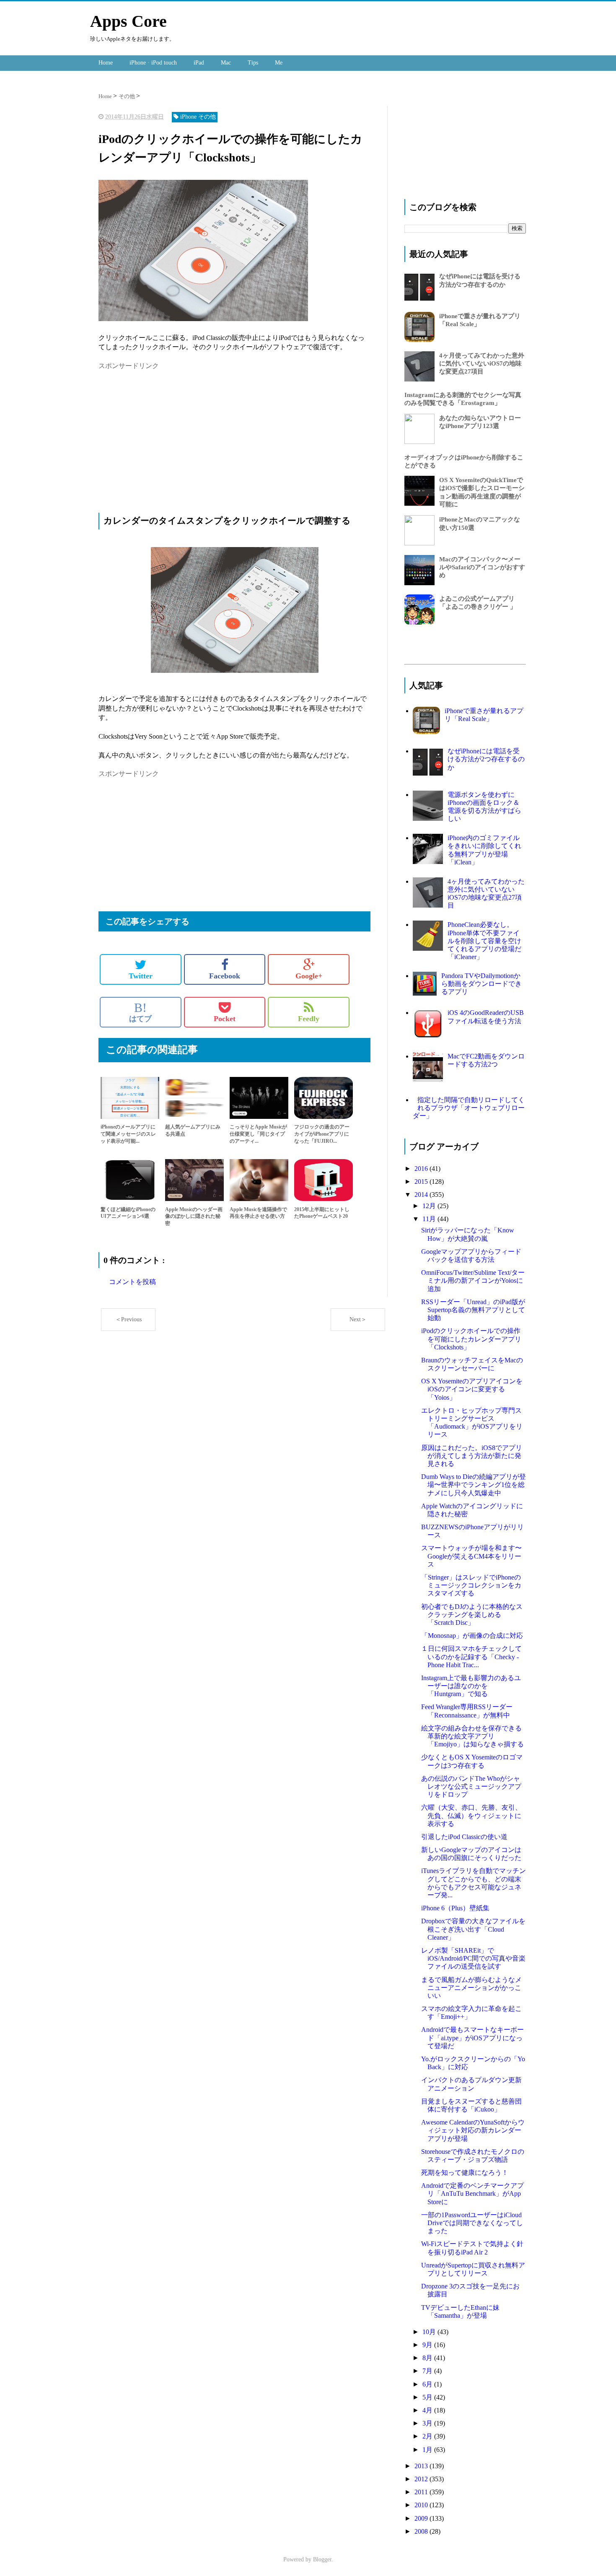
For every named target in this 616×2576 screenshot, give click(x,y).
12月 (430, 1206)
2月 (428, 2436)
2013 (422, 2466)
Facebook (225, 976)
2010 (422, 2505)
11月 (430, 1219)
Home (106, 63)
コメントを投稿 (132, 1282)
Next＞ (358, 1319)
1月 (428, 2450)
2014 (422, 1195)
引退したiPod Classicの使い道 (464, 1837)
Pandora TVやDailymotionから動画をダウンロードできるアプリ (481, 984)
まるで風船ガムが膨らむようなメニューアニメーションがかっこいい (471, 1988)
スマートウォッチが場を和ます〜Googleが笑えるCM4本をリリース (471, 1556)
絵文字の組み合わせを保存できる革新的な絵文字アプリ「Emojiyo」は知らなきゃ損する (472, 1736)
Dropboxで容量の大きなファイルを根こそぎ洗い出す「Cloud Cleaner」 (473, 1929)
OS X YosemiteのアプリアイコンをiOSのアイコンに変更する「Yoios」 (472, 1389)
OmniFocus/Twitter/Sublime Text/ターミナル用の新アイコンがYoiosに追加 (473, 1280)
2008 (422, 2531)
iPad (199, 63)
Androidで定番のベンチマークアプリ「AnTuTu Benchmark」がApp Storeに (472, 2193)
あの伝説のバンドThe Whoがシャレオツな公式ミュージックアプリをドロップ (471, 1786)
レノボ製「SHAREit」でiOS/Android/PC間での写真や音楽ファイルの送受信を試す (473, 1958)
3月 (428, 2423)
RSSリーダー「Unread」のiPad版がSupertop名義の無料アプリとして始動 (473, 1310)
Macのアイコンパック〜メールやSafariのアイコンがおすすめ (482, 567)
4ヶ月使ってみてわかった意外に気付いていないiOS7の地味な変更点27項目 (482, 363)
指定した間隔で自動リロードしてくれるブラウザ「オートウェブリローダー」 (469, 1108)
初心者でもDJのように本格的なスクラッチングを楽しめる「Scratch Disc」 (472, 1615)
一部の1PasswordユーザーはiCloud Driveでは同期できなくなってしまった (472, 2223)
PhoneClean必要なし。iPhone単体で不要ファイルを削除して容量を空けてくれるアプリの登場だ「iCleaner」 (484, 941)
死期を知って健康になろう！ (465, 2173)
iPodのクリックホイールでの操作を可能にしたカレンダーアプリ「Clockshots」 (471, 1339)
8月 (428, 2358)
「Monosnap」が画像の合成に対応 (472, 1636)
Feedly (309, 1019)
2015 (422, 1182)
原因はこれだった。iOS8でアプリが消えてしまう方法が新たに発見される (472, 1456)
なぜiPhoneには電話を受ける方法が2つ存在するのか (486, 759)
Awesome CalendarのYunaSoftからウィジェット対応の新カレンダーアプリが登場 (473, 2130)
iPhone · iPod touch (153, 63)
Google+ (309, 976)
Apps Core (128, 21)
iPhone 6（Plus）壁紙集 (455, 1908)
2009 (422, 2518)
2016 (422, 1169)
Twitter (141, 976)
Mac (226, 63)
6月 (428, 2384)
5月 (428, 2397)
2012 (422, 2479)
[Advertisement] (169, 430)
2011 (422, 2492)
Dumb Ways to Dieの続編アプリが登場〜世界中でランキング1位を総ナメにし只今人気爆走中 (474, 1485)
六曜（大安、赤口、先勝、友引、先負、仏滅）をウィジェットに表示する (471, 1815)
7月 (428, 2371)
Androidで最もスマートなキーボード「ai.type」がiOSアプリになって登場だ (472, 2038)
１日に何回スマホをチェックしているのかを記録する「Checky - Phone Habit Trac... (471, 1656)
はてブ (140, 1012)
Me (279, 63)
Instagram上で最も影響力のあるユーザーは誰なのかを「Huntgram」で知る (471, 1686)
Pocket (225, 1019)
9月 (428, 2345)
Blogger (322, 2559)
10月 (430, 2332)
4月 (428, 2410)
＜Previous (128, 1319)
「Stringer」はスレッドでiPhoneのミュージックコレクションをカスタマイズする (471, 1585)
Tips (253, 63)
